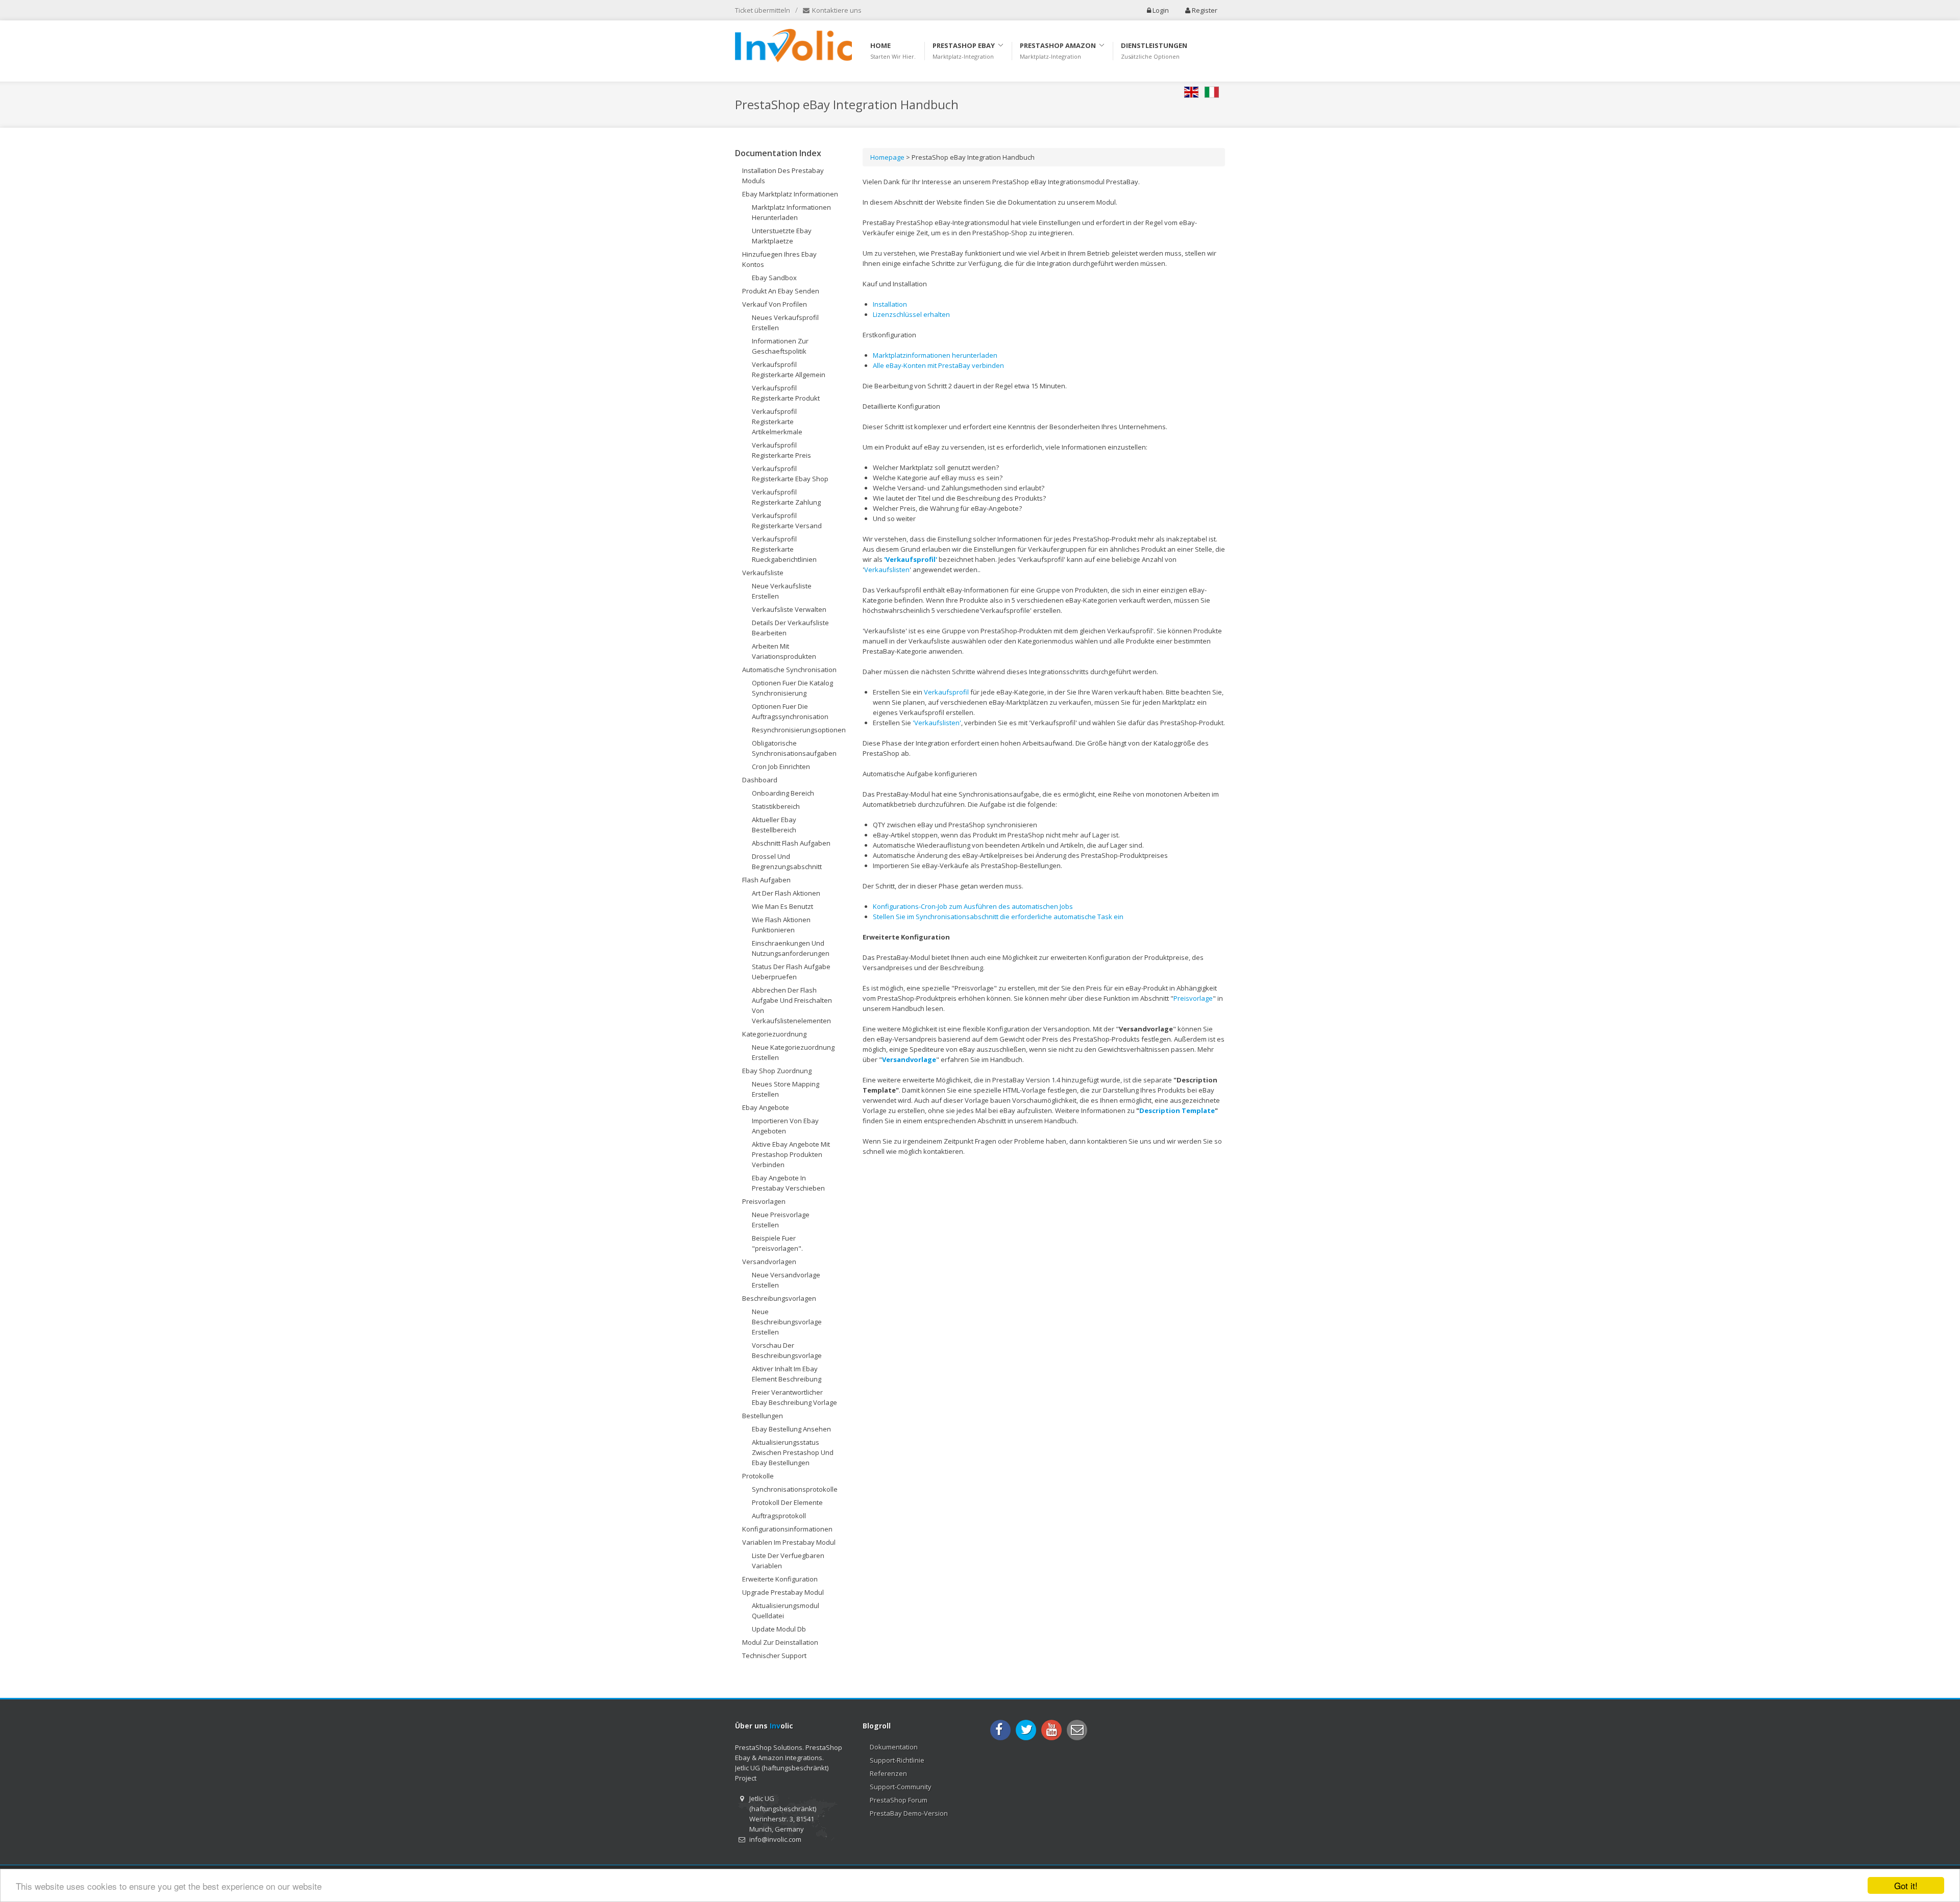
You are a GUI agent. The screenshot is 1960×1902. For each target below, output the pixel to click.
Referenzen (888, 1773)
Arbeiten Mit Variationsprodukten (784, 651)
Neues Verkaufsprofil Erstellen (785, 323)
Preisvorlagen (764, 1201)
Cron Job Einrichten (781, 767)
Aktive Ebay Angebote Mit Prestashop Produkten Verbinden (791, 1154)
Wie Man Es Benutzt (782, 906)
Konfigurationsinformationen (787, 1529)
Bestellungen (763, 1416)
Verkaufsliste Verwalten (789, 609)
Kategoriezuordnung (774, 1034)
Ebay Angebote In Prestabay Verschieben (788, 1183)
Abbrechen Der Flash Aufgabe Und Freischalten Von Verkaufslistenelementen (792, 1005)
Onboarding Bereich (783, 793)
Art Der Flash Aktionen (786, 893)
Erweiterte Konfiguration (780, 1579)
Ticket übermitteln (763, 10)
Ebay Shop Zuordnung (777, 1071)
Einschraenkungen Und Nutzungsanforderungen (791, 948)
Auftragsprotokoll (779, 1516)
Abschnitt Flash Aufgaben (791, 843)
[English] (1194, 92)
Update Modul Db (779, 1629)
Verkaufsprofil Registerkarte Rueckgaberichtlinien (784, 549)
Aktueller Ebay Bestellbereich (774, 825)
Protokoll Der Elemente (787, 1502)
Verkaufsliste (763, 573)
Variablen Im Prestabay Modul (789, 1542)
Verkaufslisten (887, 570)
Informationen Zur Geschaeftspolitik (780, 346)
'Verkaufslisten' (936, 723)
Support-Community (901, 1787)
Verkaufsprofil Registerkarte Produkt (786, 393)
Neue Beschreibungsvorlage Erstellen (787, 1322)
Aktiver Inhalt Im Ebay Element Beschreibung (787, 1374)
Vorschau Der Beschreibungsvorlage (787, 1350)
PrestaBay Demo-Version (909, 1813)
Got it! (1906, 1885)
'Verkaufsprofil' (911, 559)
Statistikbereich (776, 806)
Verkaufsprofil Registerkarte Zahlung (786, 497)
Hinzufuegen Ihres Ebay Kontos (779, 259)
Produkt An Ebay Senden (781, 291)
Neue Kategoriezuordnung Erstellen (793, 1052)
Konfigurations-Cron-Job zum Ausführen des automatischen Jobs (973, 906)
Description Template (1177, 1110)
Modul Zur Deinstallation (780, 1642)
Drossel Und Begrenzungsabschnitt (787, 861)
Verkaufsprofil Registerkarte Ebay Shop (790, 474)
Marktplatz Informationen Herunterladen (791, 212)
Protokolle (758, 1476)
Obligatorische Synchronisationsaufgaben (794, 748)
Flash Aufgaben (766, 880)
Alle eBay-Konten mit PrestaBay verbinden (938, 365)
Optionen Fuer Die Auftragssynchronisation (790, 711)
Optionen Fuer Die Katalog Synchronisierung (792, 688)
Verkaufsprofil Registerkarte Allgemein (789, 369)
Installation (890, 304)
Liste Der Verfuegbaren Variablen (788, 1561)
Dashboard (760, 780)
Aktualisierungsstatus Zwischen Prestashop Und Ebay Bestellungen (793, 1452)
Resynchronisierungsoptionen (799, 730)
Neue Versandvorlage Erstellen (786, 1280)
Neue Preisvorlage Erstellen (781, 1220)
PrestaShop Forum (899, 1800)
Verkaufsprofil (946, 692)
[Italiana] (1215, 92)
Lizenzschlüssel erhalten (911, 314)
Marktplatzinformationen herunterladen (935, 355)
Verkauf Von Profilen (775, 304)
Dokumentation (894, 1747)
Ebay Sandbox (774, 278)
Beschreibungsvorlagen (779, 1298)
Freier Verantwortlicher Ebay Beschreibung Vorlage (794, 1397)
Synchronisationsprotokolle (795, 1489)
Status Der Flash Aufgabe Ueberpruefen (791, 972)
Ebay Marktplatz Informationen (790, 194)
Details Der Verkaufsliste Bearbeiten (790, 628)
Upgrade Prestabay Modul (783, 1592)
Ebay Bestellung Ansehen (791, 1429)
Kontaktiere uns (836, 10)
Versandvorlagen (769, 1262)
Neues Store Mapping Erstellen (786, 1089)
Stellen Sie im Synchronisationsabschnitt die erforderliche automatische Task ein (998, 917)
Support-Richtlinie (897, 1760)
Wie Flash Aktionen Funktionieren (781, 925)
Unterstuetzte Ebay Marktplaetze (782, 236)
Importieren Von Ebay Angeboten (785, 1126)
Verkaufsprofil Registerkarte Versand (787, 521)
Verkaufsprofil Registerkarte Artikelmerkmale (777, 422)
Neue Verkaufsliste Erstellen (782, 591)
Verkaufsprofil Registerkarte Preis (781, 450)
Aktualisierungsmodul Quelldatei (786, 1611)
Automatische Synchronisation (789, 670)
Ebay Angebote (766, 1107)
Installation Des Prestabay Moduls (783, 176)
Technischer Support (774, 1656)
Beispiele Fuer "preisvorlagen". (777, 1243)
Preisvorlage (1193, 998)
